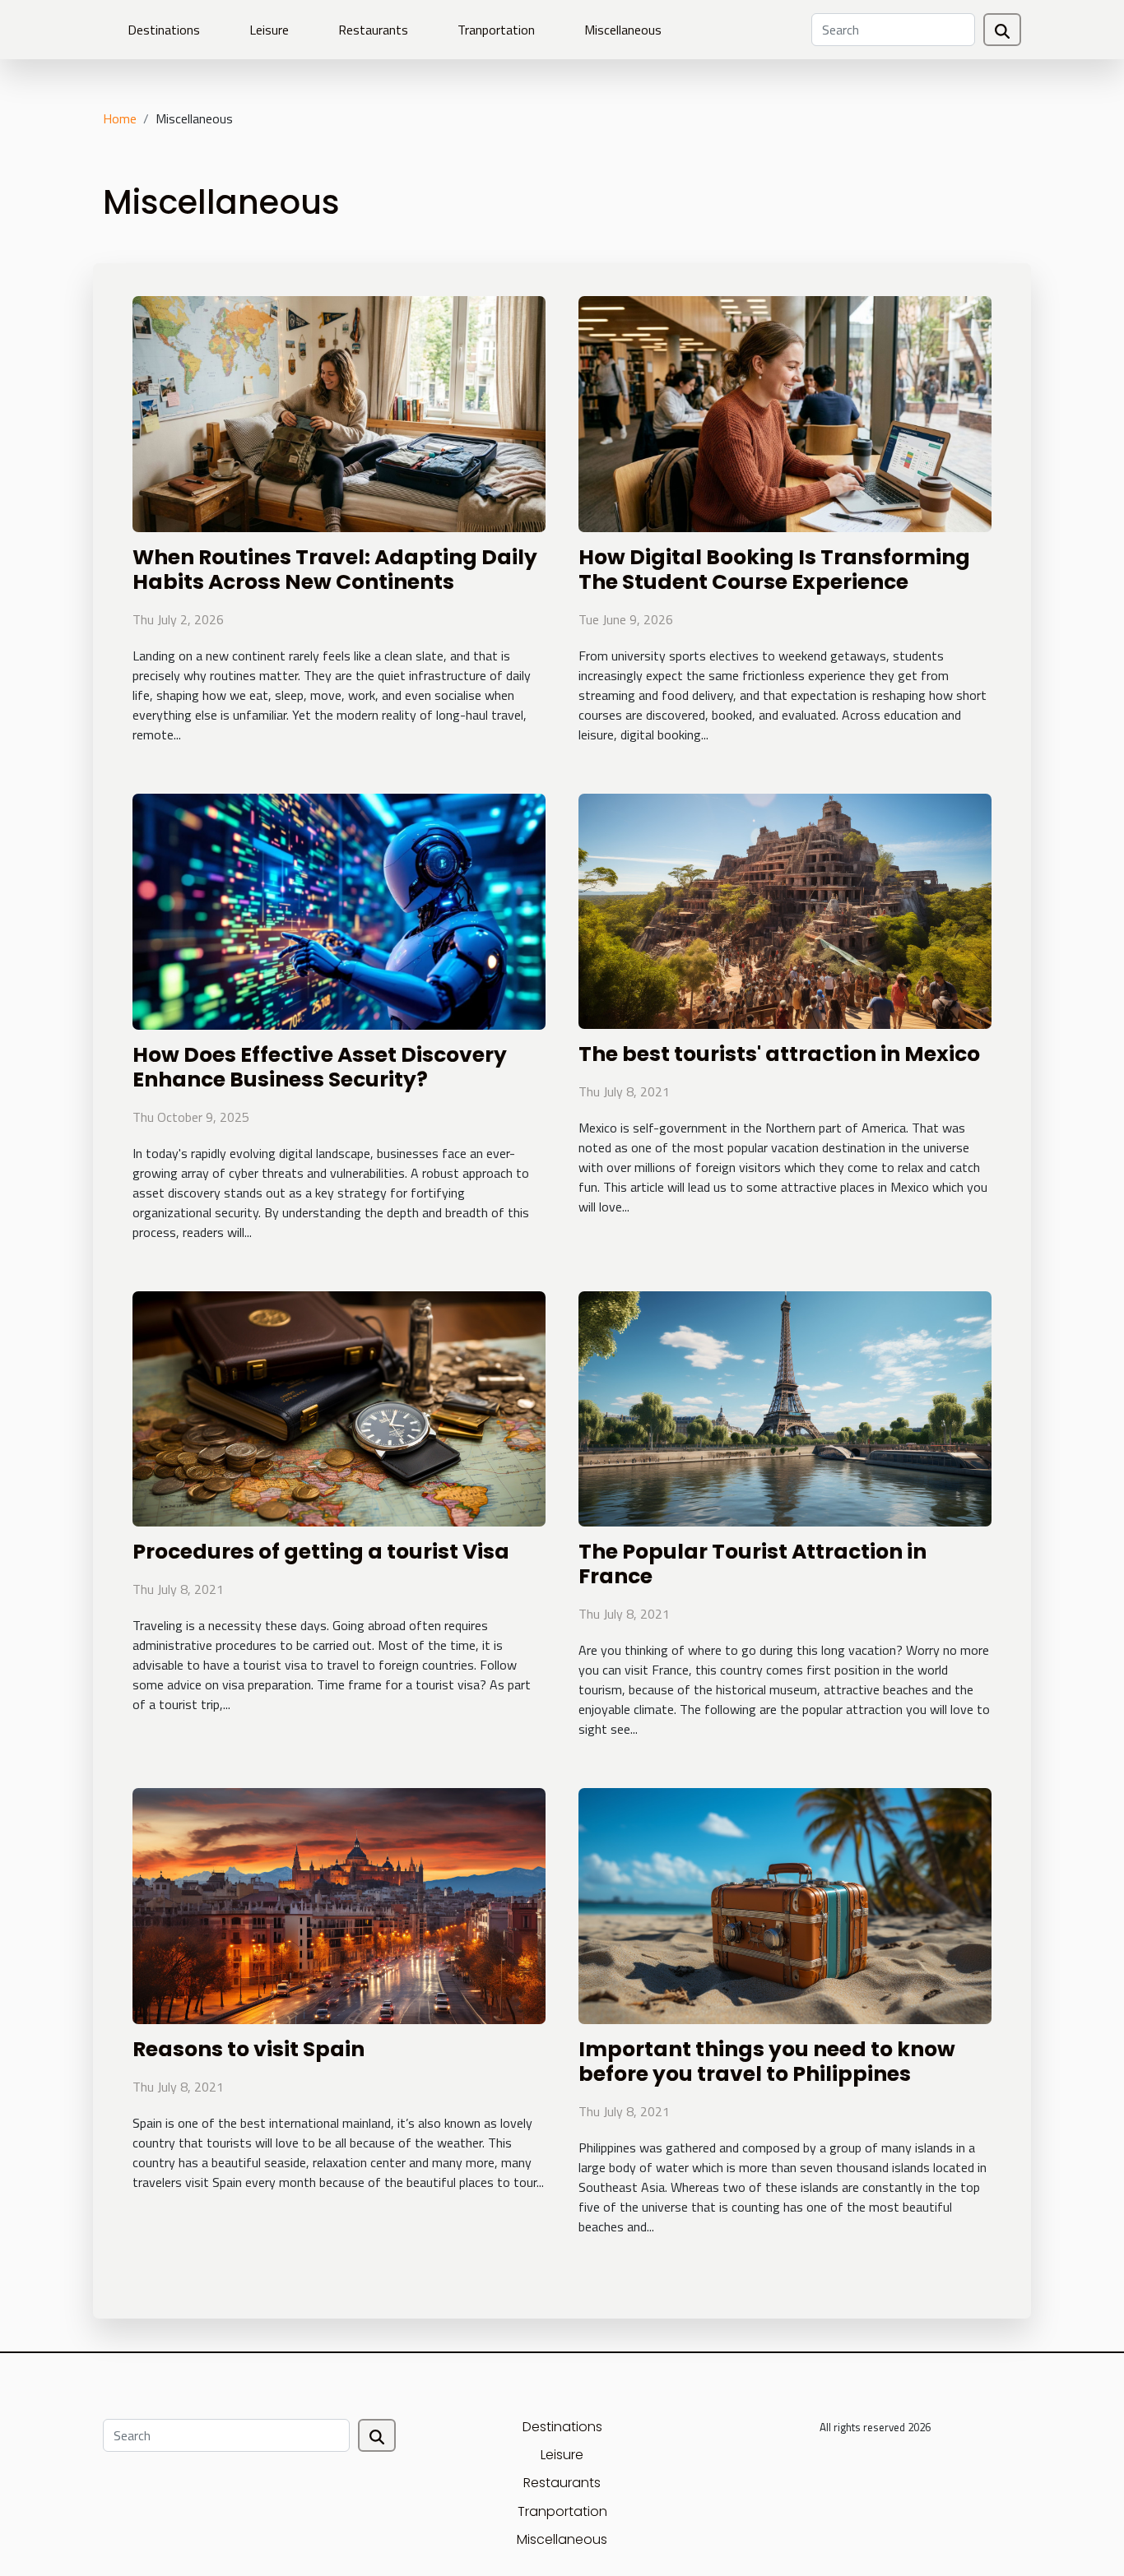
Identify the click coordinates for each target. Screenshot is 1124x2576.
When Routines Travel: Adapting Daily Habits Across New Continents (335, 570)
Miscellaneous (623, 30)
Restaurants (373, 30)
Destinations (164, 30)
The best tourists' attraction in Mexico (779, 1054)
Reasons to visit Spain (248, 2049)
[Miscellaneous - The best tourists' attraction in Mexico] (785, 910)
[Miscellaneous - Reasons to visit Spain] (339, 1905)
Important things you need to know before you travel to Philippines (767, 2062)
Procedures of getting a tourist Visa (321, 1552)
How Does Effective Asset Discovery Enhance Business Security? (320, 1067)
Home (120, 118)
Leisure (269, 30)
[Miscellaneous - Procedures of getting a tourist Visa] (339, 1407)
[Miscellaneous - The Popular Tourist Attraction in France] (785, 1407)
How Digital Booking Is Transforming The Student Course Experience (774, 570)
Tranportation (496, 30)
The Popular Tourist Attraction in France (752, 1564)
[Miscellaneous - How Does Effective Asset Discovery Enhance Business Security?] (339, 910)
